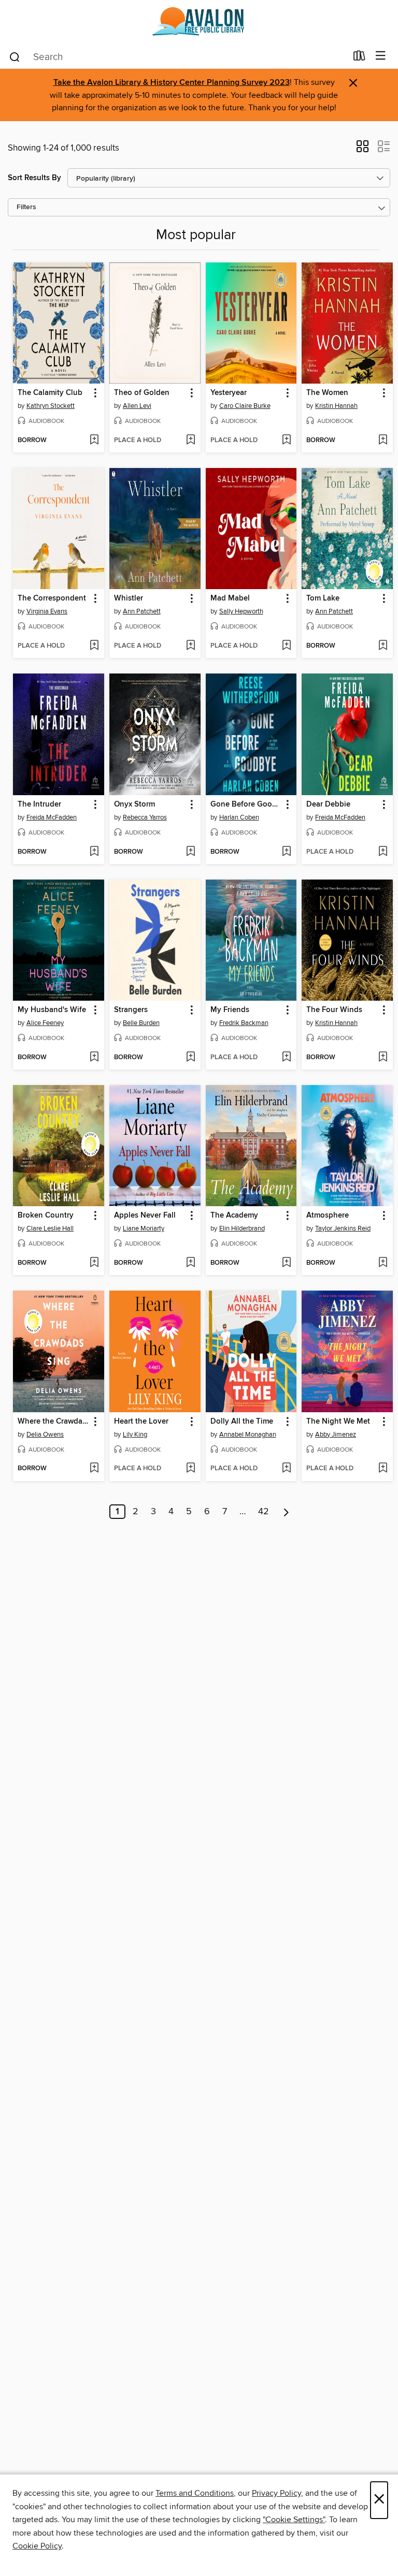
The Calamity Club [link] (50, 393)
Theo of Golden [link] (142, 393)
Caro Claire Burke (245, 406)
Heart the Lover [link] (141, 1422)
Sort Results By (34, 178)
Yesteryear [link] (229, 393)
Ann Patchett (142, 611)
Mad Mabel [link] (230, 598)
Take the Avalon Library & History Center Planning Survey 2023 (172, 83)
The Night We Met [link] (338, 1422)
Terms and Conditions (195, 2493)
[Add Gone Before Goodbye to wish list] (286, 852)
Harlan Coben (239, 817)
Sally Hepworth (241, 611)
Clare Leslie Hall (50, 1228)
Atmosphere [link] (328, 1216)
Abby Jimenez (336, 1435)
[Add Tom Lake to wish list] (383, 646)
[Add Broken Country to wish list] (94, 1263)
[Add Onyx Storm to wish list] (190, 852)
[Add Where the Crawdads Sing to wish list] (94, 1469)
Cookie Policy (37, 2546)
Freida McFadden (52, 817)
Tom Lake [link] (323, 598)
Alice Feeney (45, 1023)
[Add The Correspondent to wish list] (94, 646)
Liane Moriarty (144, 1228)
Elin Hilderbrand (242, 1228)
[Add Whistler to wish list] (190, 646)
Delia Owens (45, 1435)
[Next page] (286, 1512)
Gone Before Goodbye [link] (246, 804)
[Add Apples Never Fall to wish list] (190, 1263)
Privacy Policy (276, 2493)
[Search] (15, 56)
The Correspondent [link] (52, 598)
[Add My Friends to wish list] (286, 1058)
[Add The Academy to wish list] (286, 1263)
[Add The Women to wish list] (383, 441)
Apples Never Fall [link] (145, 1216)
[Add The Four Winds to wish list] (383, 1058)
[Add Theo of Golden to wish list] (190, 441)
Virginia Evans (47, 611)
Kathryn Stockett (51, 406)
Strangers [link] (131, 1010)
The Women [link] (327, 393)
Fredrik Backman (244, 1023)
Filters (26, 207)
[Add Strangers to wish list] (190, 1058)
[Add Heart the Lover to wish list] (190, 1469)
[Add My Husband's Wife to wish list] (94, 1058)
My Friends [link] (230, 1010)
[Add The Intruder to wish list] (94, 852)
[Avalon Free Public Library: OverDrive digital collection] (199, 22)
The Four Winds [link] (334, 1010)
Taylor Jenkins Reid (343, 1228)
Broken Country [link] (46, 1216)
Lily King (135, 1435)
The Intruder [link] (39, 804)
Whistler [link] (129, 598)
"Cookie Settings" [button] (294, 2520)
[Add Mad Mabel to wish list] (286, 646)
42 (264, 1512)
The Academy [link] (234, 1216)
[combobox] (177, 57)
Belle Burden (141, 1023)
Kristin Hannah (336, 406)
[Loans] (359, 58)
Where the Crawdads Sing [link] (54, 1422)
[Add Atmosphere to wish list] (383, 1263)
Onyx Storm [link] (134, 804)
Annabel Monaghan (248, 1435)
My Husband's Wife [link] (52, 1010)
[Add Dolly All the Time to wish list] (286, 1469)
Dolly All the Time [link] (242, 1422)
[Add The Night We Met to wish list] (383, 1469)
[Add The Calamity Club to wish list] (94, 441)
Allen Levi (137, 406)
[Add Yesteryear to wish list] (286, 441)
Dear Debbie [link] (328, 804)
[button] (363, 150)
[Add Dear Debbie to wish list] (383, 852)
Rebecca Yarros (145, 817)
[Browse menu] (381, 56)
